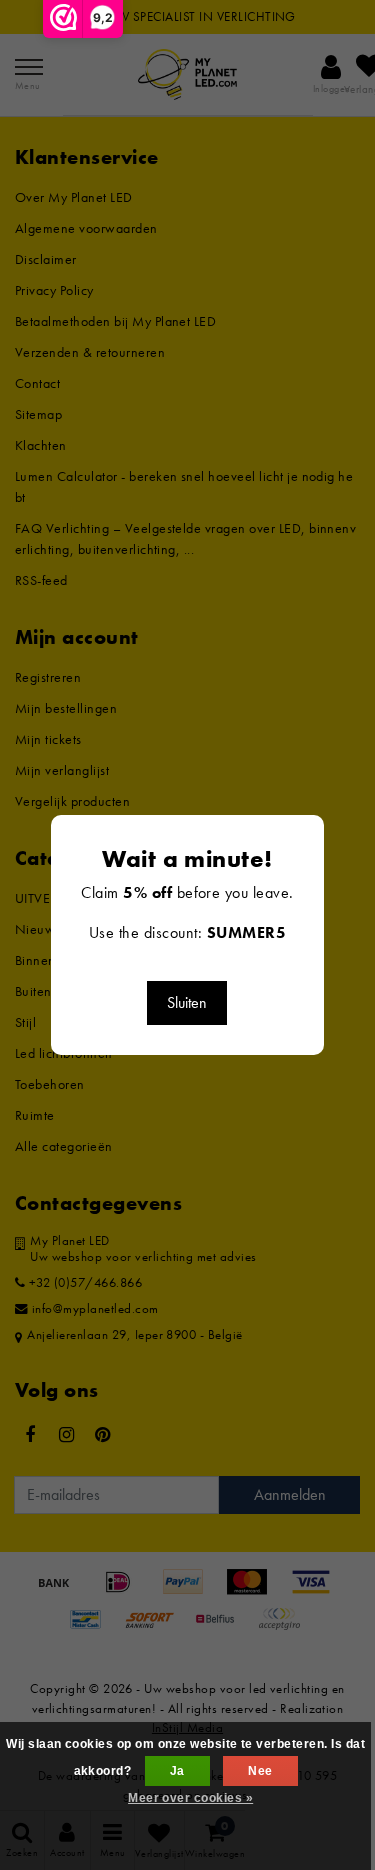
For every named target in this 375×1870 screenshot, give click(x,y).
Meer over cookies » (190, 1798)
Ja (177, 1771)
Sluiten (187, 1002)
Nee (260, 1771)
